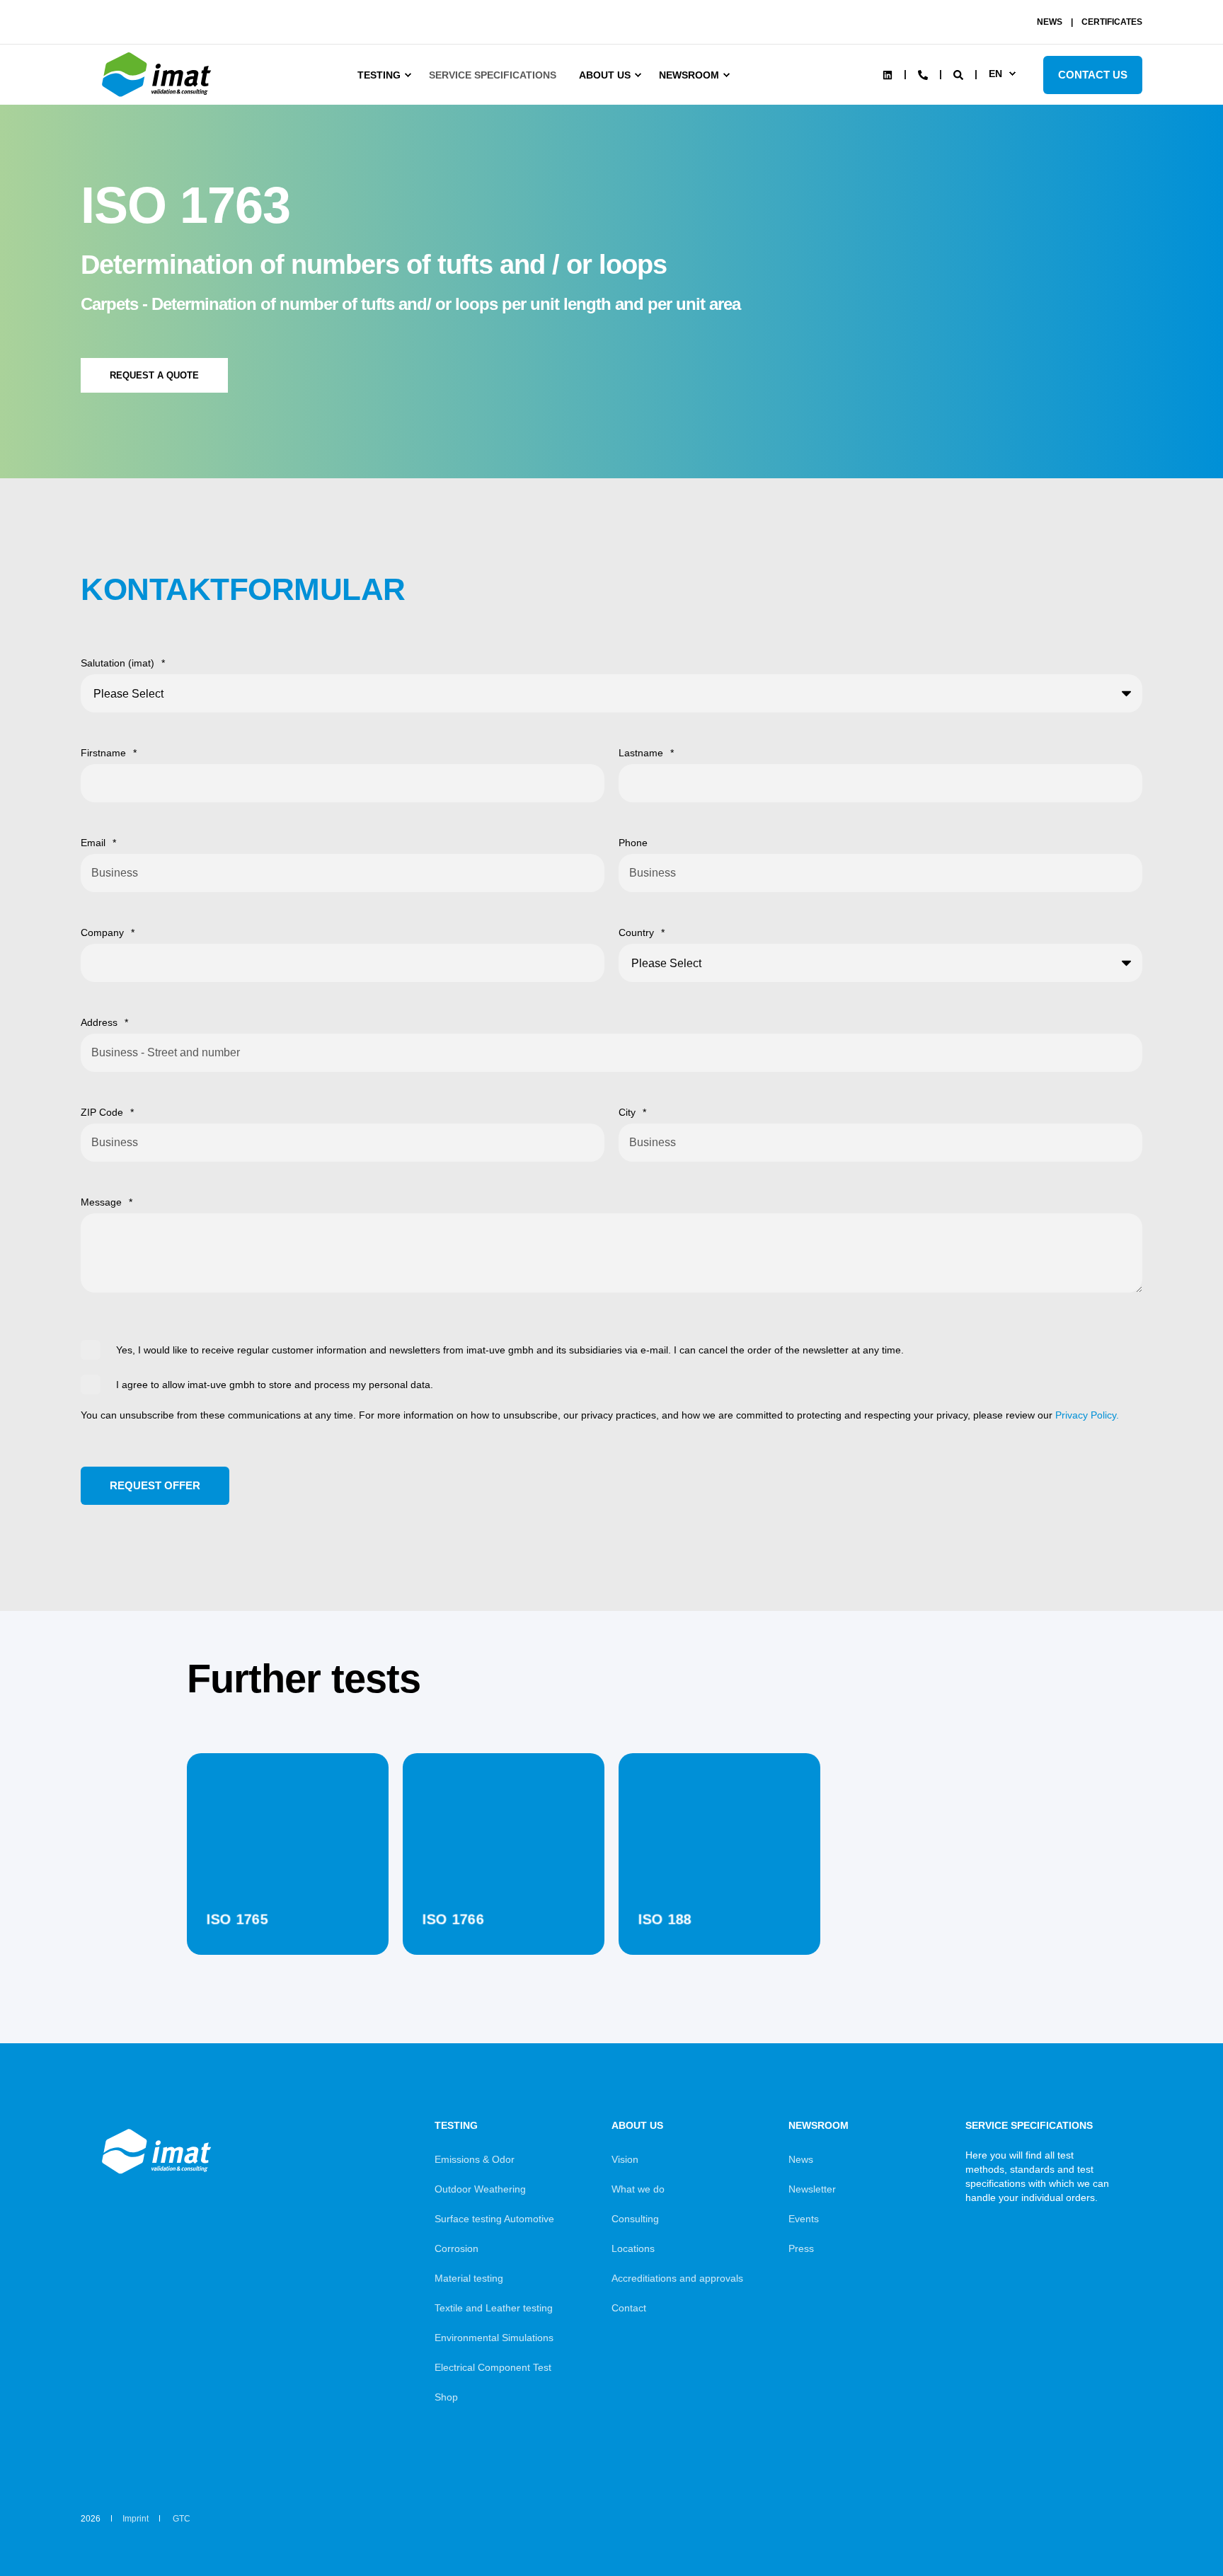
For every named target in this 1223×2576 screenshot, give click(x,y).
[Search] (960, 74)
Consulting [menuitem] (635, 2219)
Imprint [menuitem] (136, 2519)
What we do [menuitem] (638, 2189)
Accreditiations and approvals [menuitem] (677, 2278)
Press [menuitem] (801, 2248)
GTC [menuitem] (182, 2519)
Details (288, 1919)
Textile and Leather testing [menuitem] (494, 2308)
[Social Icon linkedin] (888, 75)
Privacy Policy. (1087, 1415)
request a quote (154, 375)
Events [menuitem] (804, 2219)
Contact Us (1093, 75)
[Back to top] (1173, 2526)
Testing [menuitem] (379, 75)
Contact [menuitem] (629, 2308)
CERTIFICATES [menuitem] (1112, 22)
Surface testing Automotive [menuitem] (494, 2219)
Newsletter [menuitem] (812, 2189)
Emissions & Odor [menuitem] (475, 2159)
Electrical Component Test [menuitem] (493, 2367)
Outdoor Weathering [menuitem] (480, 2189)
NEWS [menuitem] (1050, 22)
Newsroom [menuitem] (689, 75)
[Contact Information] (923, 74)
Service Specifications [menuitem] (493, 75)
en (995, 74)
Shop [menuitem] (446, 2397)
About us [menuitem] (605, 75)
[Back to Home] (159, 97)
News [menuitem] (801, 2159)
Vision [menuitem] (625, 2159)
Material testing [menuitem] (469, 2278)
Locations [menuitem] (633, 2248)
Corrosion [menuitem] (457, 2248)
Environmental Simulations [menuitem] (494, 2338)
